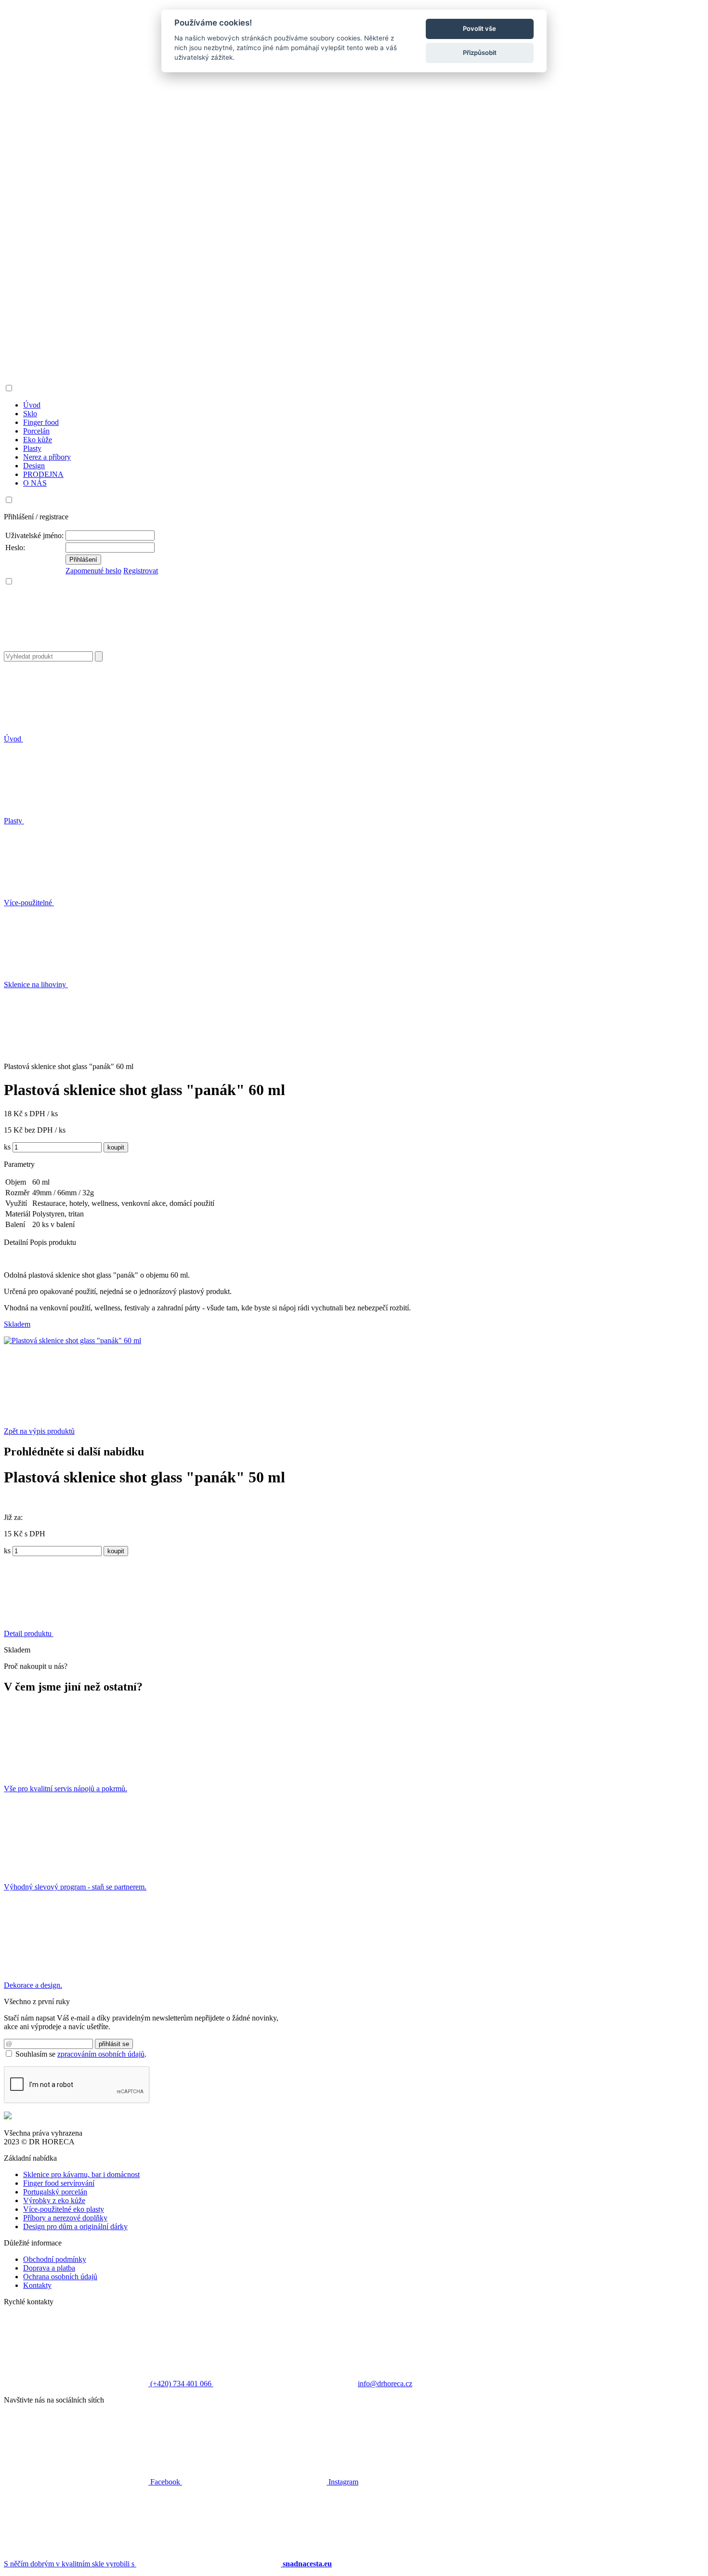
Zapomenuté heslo (93, 571)
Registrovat (141, 571)
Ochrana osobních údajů (60, 2277)
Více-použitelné (29, 903)
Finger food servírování (59, 2183)
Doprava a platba (49, 2268)
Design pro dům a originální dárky (75, 2226)
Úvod (13, 739)
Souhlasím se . (81, 2054)
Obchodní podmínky (55, 2259)
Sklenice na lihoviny (36, 984)
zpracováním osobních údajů (101, 2054)
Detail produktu (29, 1633)
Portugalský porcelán (55, 2192)
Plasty (14, 821)
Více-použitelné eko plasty (64, 2209)
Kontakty (37, 2285)
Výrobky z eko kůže (54, 2200)
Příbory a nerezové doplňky (65, 2218)
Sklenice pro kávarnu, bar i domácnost (81, 2174)
